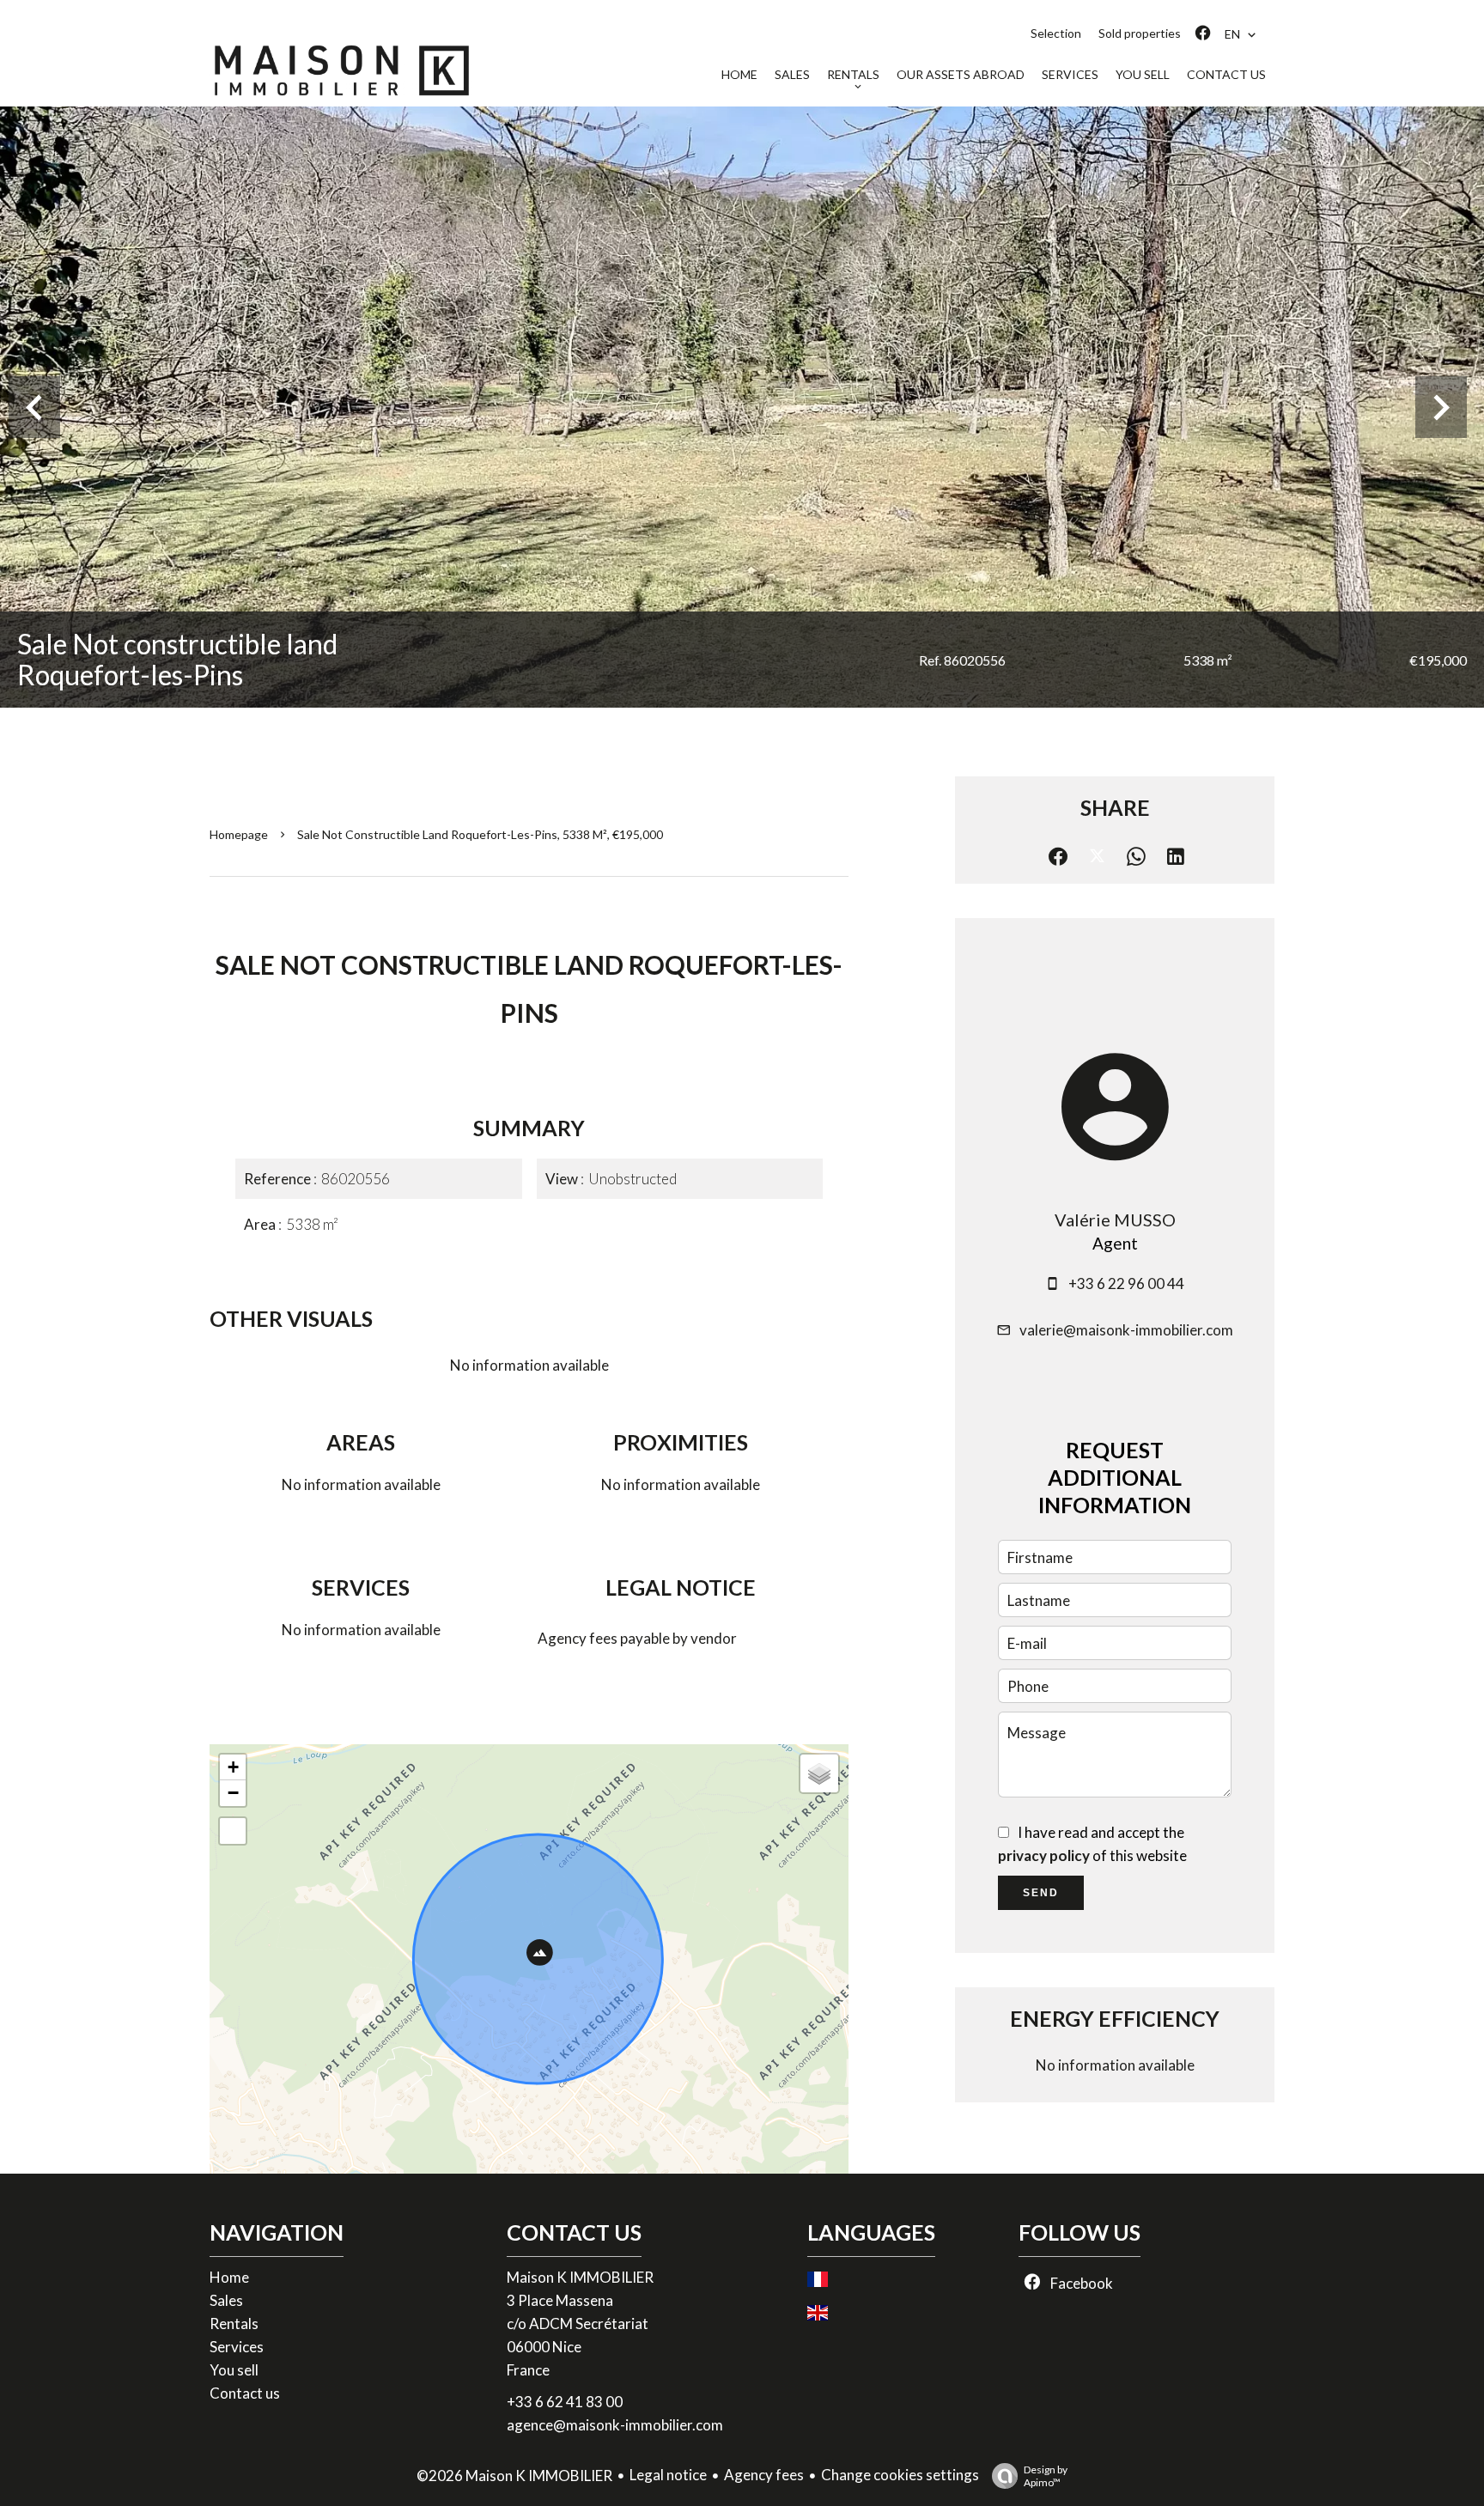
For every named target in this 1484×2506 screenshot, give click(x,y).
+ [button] (233, 1767)
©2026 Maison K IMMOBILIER (514, 2476)
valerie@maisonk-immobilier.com (1126, 1330)
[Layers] (819, 1773)
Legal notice (668, 2475)
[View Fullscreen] (233, 1831)
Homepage (239, 834)
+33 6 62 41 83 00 (565, 2402)
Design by (1046, 2476)
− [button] (233, 1793)
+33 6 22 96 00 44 (1126, 1283)
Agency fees (764, 2475)
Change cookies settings (900, 2475)
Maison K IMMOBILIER (580, 2277)
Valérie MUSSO (1115, 1220)
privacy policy (1044, 1855)
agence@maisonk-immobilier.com (615, 2425)
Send (1041, 1893)
